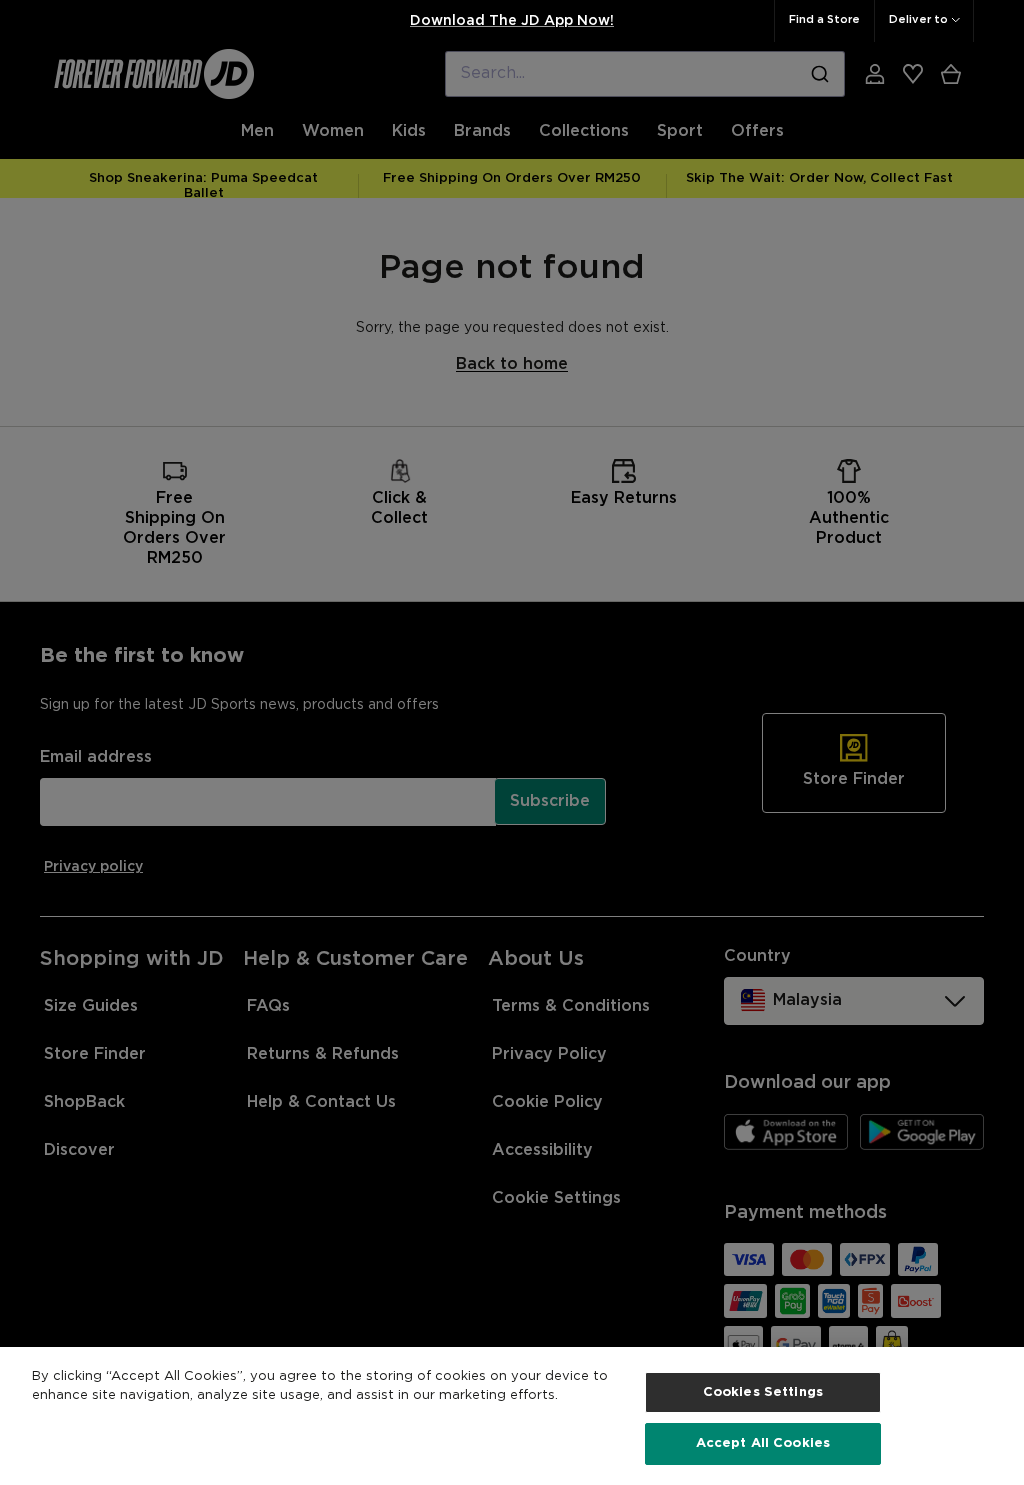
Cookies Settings (763, 1392)
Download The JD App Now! (512, 21)
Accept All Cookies (763, 1443)
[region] (512, 1416)
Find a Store (824, 20)
